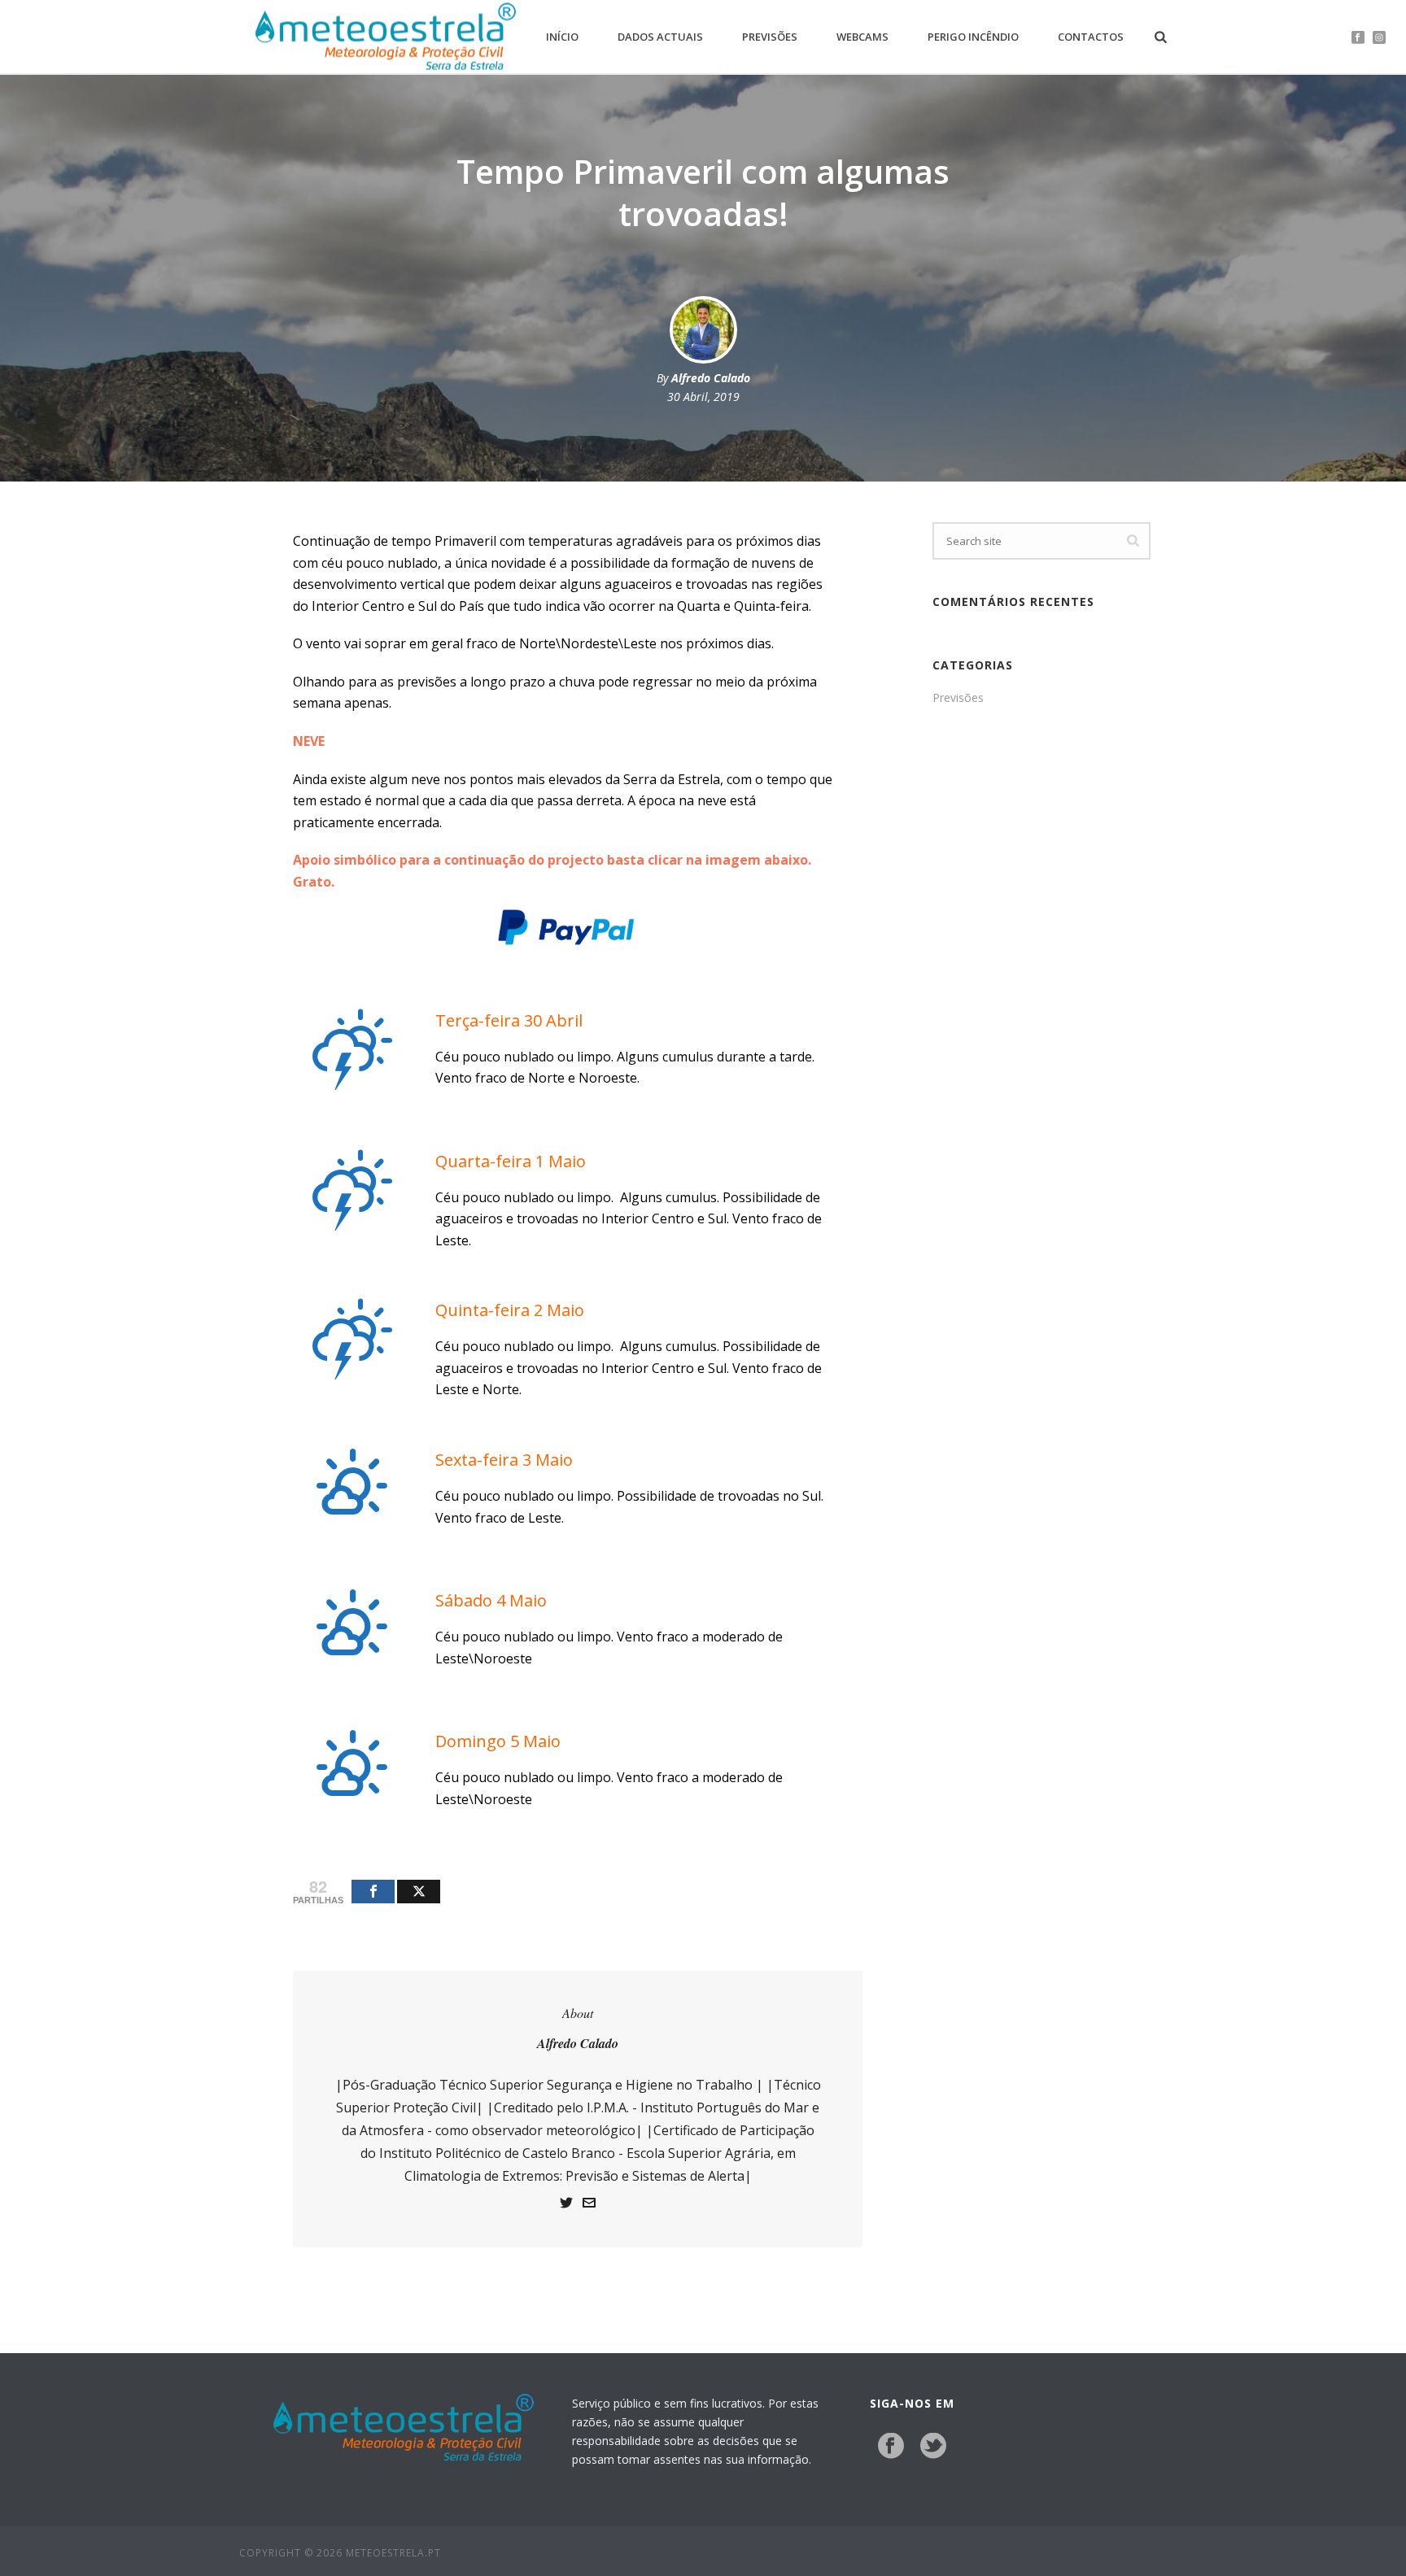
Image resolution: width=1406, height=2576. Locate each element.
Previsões (770, 37)
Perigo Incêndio (973, 37)
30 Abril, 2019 (703, 397)
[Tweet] (419, 1892)
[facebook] (891, 2447)
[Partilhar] (373, 1892)
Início (562, 37)
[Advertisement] (1041, 986)
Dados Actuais (660, 37)
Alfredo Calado (711, 378)
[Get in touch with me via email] (589, 2205)
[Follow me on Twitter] (566, 2205)
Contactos (1091, 37)
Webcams (862, 37)
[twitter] (933, 2447)
